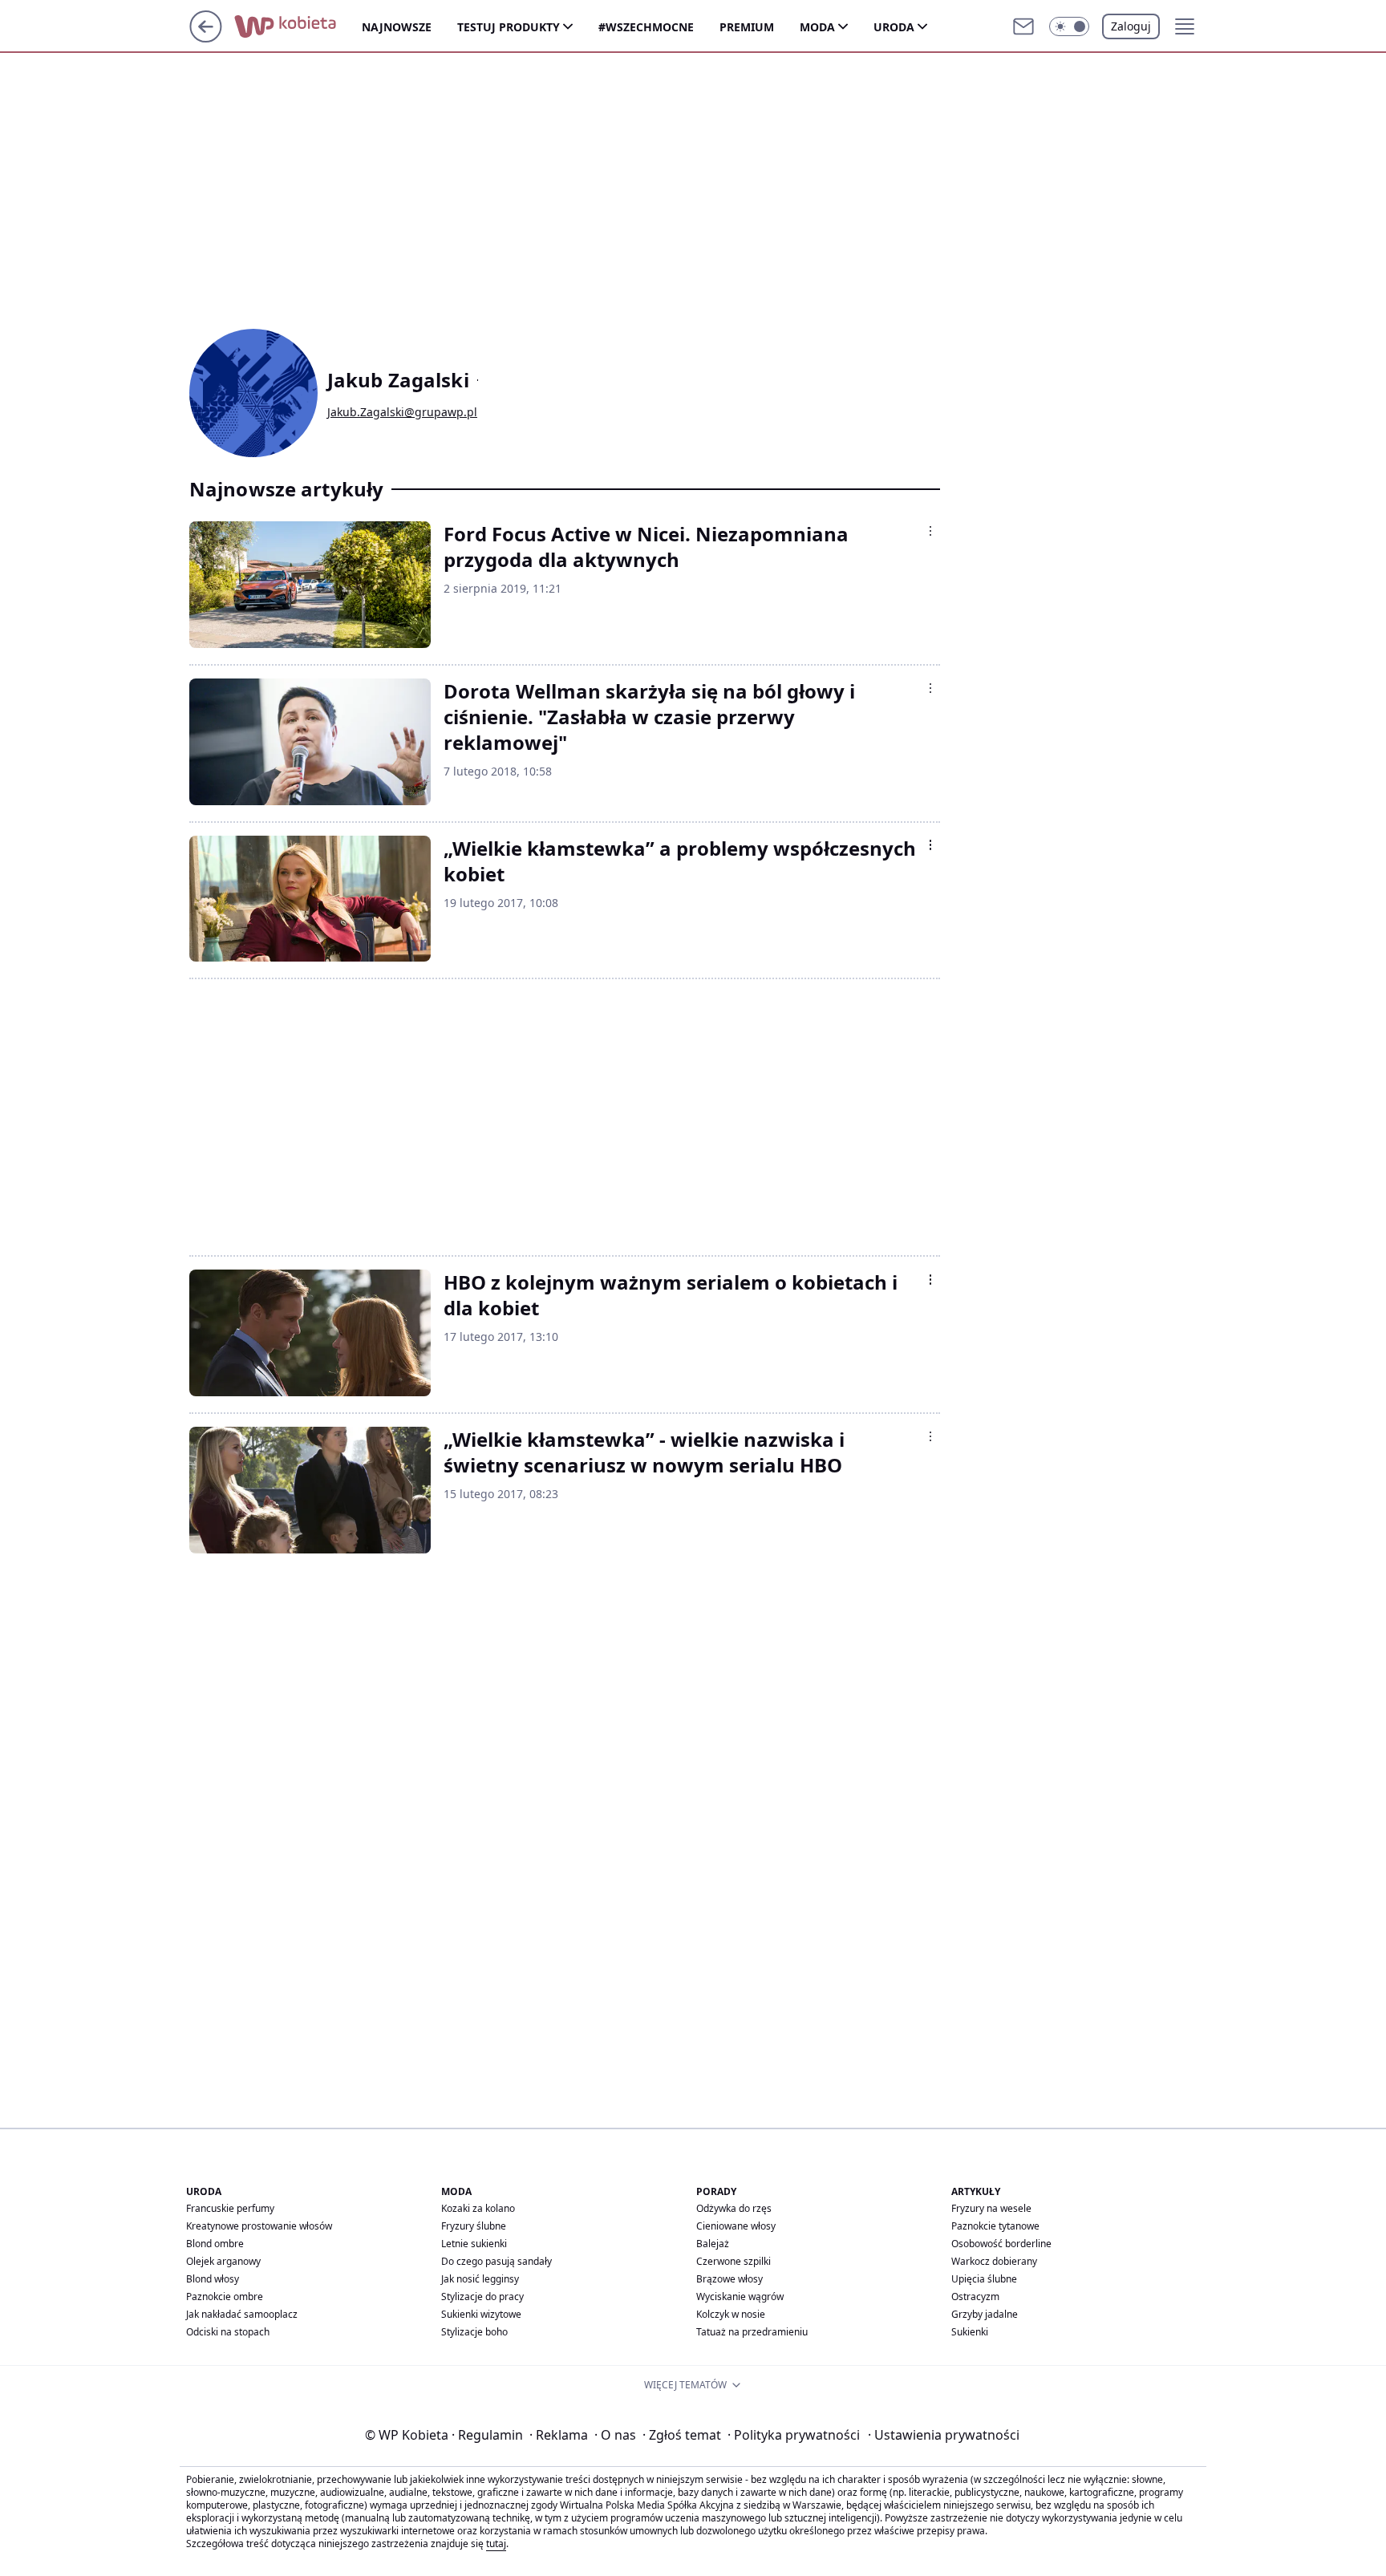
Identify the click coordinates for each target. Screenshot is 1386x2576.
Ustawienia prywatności (944, 2435)
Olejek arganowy (223, 2261)
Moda (817, 27)
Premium (747, 27)
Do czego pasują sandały (496, 2261)
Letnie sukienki (474, 2244)
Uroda (894, 27)
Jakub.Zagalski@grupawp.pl (402, 412)
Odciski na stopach (228, 2332)
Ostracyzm (975, 2297)
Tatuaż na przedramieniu (752, 2332)
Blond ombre (215, 2244)
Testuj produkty (509, 27)
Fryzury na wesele (991, 2208)
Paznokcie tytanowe (995, 2226)
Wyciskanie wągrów (740, 2297)
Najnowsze (397, 27)
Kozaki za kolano (478, 2208)
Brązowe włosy (729, 2279)
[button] (1069, 26)
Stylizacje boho (474, 2332)
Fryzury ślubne (474, 2226)
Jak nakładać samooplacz (242, 2314)
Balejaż (713, 2244)
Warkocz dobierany (994, 2261)
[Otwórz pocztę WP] (1023, 26)
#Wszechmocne (646, 27)
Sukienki (970, 2332)
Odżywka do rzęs (734, 2208)
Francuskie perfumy (230, 2208)
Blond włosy (213, 2279)
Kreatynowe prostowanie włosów (259, 2226)
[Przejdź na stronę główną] (206, 38)
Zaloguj (1131, 26)
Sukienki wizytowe (481, 2314)
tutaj (496, 2544)
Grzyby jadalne (985, 2314)
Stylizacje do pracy (482, 2297)
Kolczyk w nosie (731, 2314)
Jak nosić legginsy (480, 2279)
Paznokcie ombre (225, 2297)
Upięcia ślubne (984, 2279)
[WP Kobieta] (298, 26)
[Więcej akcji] (930, 531)
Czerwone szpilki (734, 2261)
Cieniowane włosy (736, 2226)
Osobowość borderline (1001, 2244)
